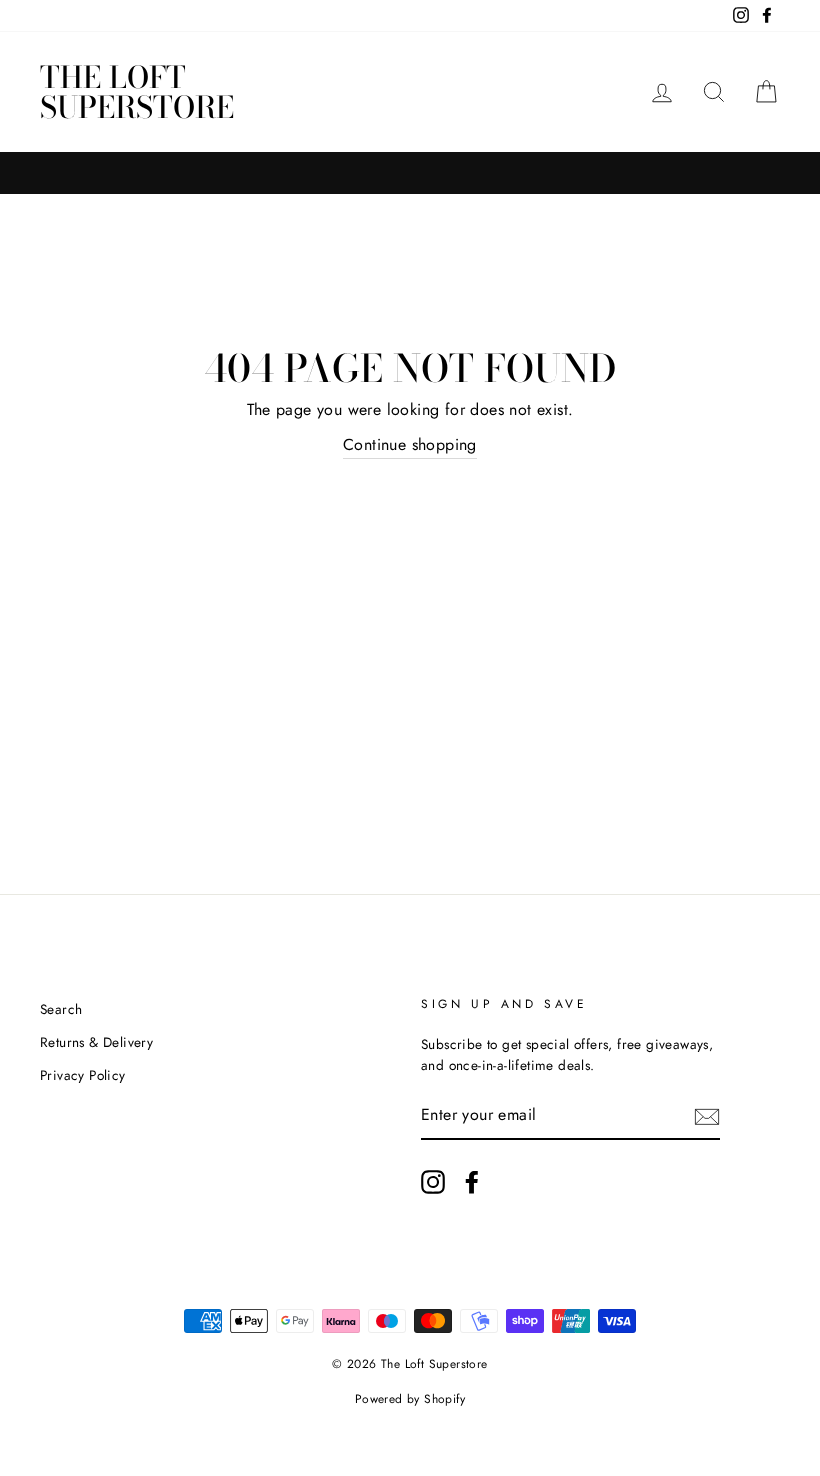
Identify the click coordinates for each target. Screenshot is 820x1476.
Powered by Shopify (410, 1399)
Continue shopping (410, 444)
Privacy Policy (83, 1075)
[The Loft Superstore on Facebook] (472, 1182)
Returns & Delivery (96, 1042)
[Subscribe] (707, 1116)
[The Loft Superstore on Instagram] (433, 1182)
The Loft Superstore (137, 92)
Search (61, 1009)
